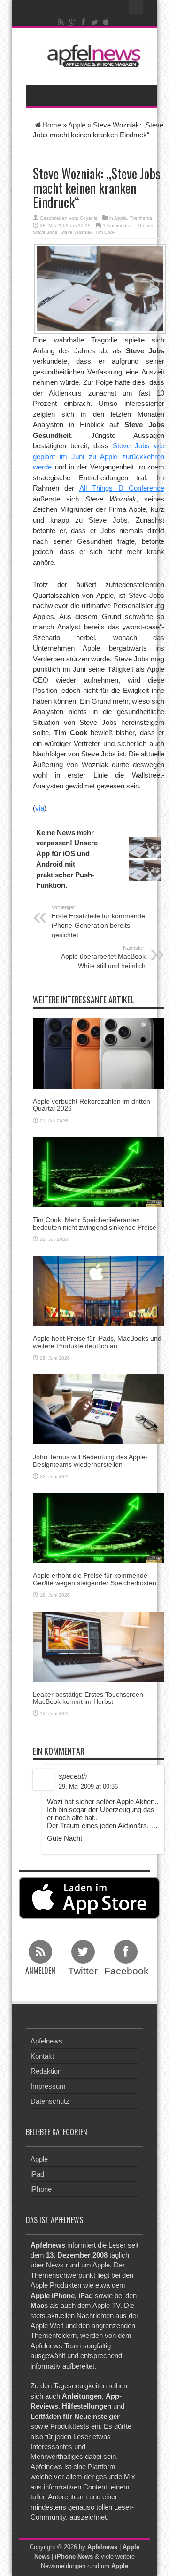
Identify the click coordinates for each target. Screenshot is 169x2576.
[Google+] (72, 22)
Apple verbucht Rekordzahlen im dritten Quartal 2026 (92, 1105)
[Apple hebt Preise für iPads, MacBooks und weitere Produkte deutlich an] (99, 1290)
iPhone (41, 2189)
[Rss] (61, 22)
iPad (37, 2174)
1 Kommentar (117, 226)
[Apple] (106, 22)
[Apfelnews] (92, 56)
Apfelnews (46, 2041)
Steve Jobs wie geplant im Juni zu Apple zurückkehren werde (99, 456)
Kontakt (42, 2056)
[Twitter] (95, 22)
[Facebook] (84, 22)
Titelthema (141, 218)
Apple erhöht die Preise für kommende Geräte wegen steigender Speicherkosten (95, 1579)
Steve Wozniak (76, 232)
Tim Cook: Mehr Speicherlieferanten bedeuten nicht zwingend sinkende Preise (95, 1223)
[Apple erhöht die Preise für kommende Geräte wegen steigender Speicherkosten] (99, 1527)
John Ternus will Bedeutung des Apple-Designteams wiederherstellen (90, 1460)
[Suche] (136, 7)
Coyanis (88, 218)
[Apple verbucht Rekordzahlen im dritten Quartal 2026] (99, 1053)
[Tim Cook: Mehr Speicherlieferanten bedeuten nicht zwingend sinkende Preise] (99, 1172)
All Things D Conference (122, 488)
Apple (77, 125)
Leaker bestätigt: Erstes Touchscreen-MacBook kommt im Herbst (89, 1698)
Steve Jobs (45, 232)
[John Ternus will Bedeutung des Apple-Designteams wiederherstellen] (99, 1409)
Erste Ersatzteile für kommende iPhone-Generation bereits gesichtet (98, 922)
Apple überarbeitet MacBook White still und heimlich (103, 957)
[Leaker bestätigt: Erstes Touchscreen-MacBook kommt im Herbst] (99, 1646)
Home (52, 125)
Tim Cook (105, 232)
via (40, 808)
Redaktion (46, 2071)
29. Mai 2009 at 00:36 (88, 1786)
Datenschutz (50, 2101)
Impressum (48, 2086)
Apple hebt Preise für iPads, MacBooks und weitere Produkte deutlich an (97, 1342)
